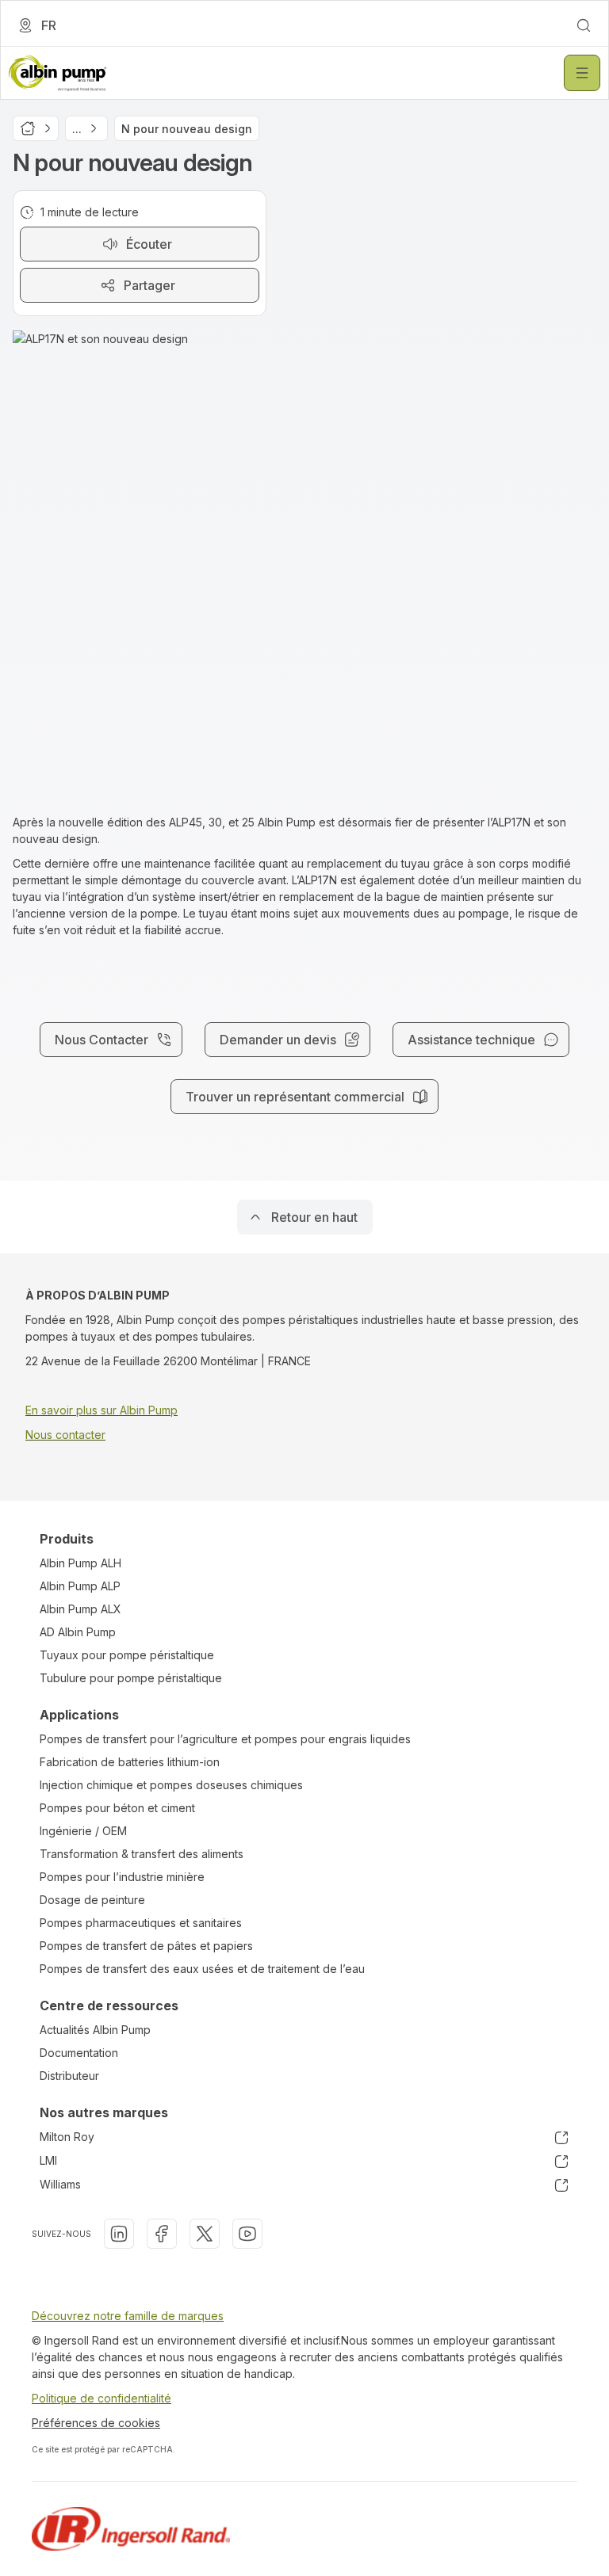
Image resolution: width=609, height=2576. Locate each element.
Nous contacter (65, 1435)
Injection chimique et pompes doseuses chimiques (171, 1785)
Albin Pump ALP (80, 1586)
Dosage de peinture (92, 1900)
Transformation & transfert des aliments (142, 1854)
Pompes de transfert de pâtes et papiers (146, 1946)
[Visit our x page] (205, 2234)
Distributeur (69, 2076)
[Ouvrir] (582, 73)
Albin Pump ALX (80, 1609)
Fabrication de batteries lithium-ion (130, 1762)
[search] (584, 25)
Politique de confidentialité (101, 2398)
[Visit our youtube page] (247, 2234)
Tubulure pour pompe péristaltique (131, 1678)
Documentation (79, 2053)
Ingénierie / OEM (83, 1831)
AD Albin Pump (78, 1632)
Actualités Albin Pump (95, 2030)
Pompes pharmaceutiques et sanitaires (141, 1923)
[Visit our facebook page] (162, 2234)
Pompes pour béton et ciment (117, 1808)
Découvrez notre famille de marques (128, 2316)
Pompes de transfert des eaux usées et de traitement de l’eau (202, 1969)
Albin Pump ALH (80, 1563)
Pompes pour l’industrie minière (122, 1877)
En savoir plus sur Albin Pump (101, 1410)
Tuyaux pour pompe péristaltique (127, 1655)
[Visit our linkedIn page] (119, 2234)
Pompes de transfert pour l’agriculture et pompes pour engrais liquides (225, 1739)
